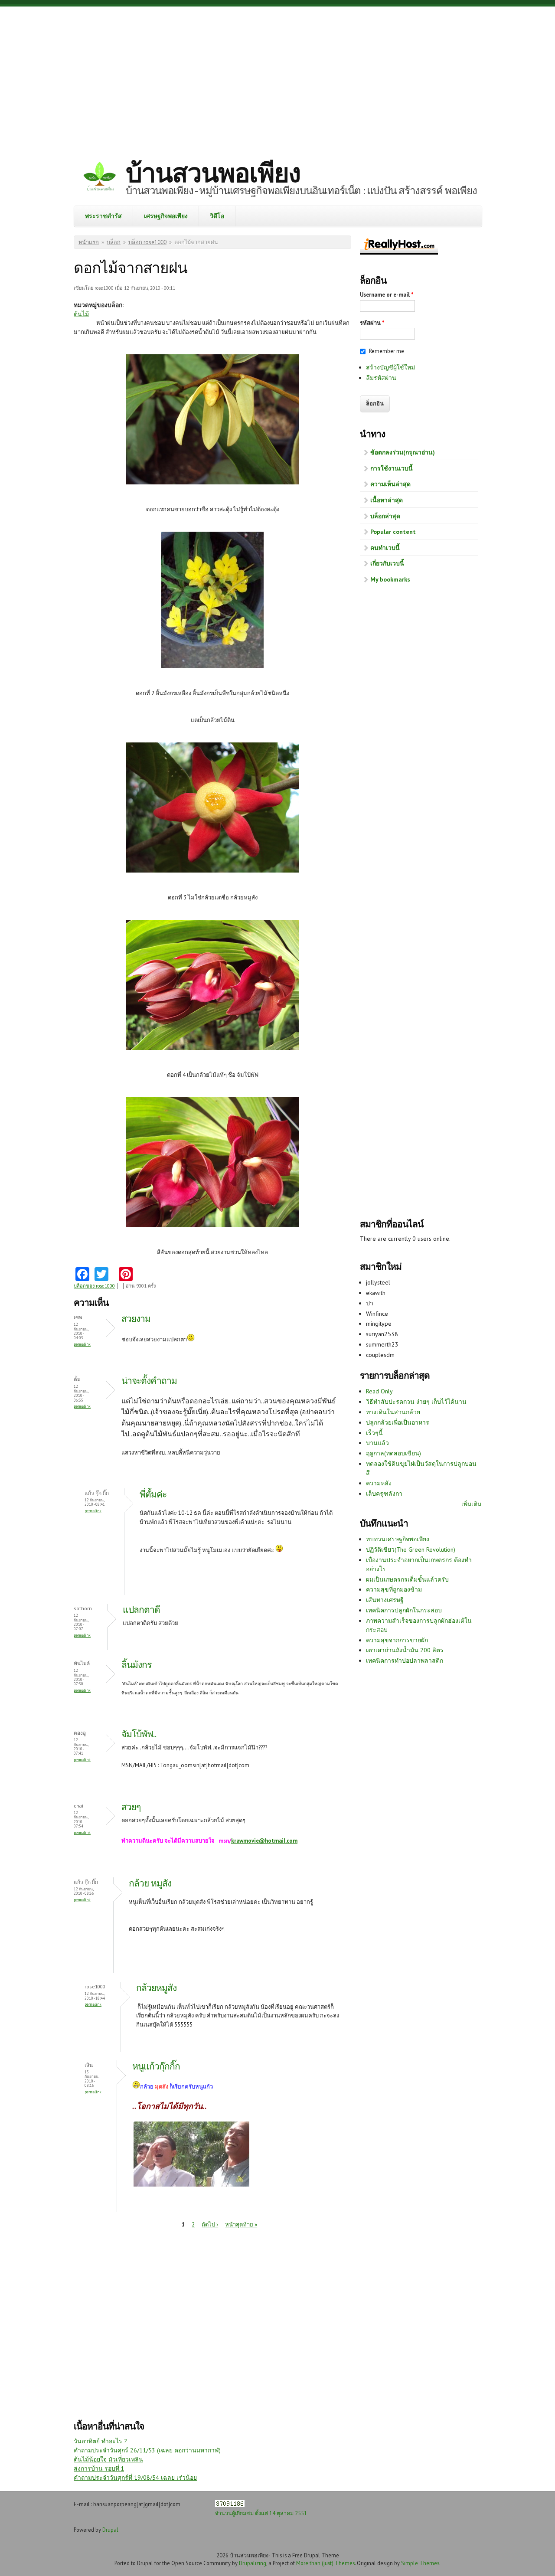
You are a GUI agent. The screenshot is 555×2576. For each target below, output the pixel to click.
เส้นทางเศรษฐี (385, 1600)
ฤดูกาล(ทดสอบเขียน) (393, 1453)
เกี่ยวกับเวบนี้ (387, 563)
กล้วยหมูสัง (156, 1988)
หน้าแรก (89, 242)
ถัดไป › (210, 2225)
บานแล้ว (377, 1443)
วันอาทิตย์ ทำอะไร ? (100, 2441)
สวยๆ (131, 1807)
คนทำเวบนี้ (385, 548)
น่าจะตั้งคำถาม (149, 1381)
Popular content (393, 532)
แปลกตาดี (141, 1610)
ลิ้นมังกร (136, 1665)
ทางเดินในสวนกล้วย (393, 1412)
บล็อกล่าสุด (385, 516)
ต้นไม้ (81, 314)
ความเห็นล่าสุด (390, 484)
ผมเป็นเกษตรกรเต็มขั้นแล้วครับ (407, 1579)
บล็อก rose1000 (147, 242)
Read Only (379, 1391)
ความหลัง (379, 1483)
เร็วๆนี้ (374, 1433)
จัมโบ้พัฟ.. (139, 1734)
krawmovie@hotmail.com (264, 1841)
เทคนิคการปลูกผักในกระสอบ (404, 1610)
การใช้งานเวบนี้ (392, 468)
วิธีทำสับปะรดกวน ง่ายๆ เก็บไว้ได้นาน (416, 1402)
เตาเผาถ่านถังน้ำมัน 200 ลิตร (405, 1650)
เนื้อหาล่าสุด (387, 500)
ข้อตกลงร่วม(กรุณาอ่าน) (403, 452)
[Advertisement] (277, 76)
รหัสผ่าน (372, 323)
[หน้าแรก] (100, 178)
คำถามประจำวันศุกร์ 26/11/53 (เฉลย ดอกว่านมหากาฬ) (147, 2450)
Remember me (387, 351)
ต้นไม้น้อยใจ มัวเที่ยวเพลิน (108, 2459)
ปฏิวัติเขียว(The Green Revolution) (411, 1550)
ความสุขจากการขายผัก (397, 1640)
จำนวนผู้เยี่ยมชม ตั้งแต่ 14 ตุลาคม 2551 (261, 2513)
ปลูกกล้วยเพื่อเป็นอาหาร (398, 1422)
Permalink (82, 1344)
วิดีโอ (217, 216)
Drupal (110, 2530)
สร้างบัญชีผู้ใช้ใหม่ (390, 367)
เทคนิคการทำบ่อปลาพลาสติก (405, 1661)
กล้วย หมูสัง (150, 1883)
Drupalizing (253, 2563)
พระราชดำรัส (103, 216)
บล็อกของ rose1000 (94, 1286)
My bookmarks (390, 579)
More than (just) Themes (325, 2563)
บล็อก (114, 242)
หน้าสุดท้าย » (241, 2225)
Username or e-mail (387, 295)
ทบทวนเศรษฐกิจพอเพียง (398, 1539)
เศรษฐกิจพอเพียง (166, 216)
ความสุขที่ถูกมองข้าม (394, 1589)
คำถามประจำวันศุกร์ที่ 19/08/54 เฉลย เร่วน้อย (135, 2478)
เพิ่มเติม (471, 1504)
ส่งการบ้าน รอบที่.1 (99, 2468)
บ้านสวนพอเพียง (213, 173)
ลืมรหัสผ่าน (381, 378)
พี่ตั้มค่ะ (153, 1494)
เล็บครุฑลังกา (384, 1494)
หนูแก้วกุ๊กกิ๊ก (156, 2066)
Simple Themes (420, 2563)
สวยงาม (136, 1319)
